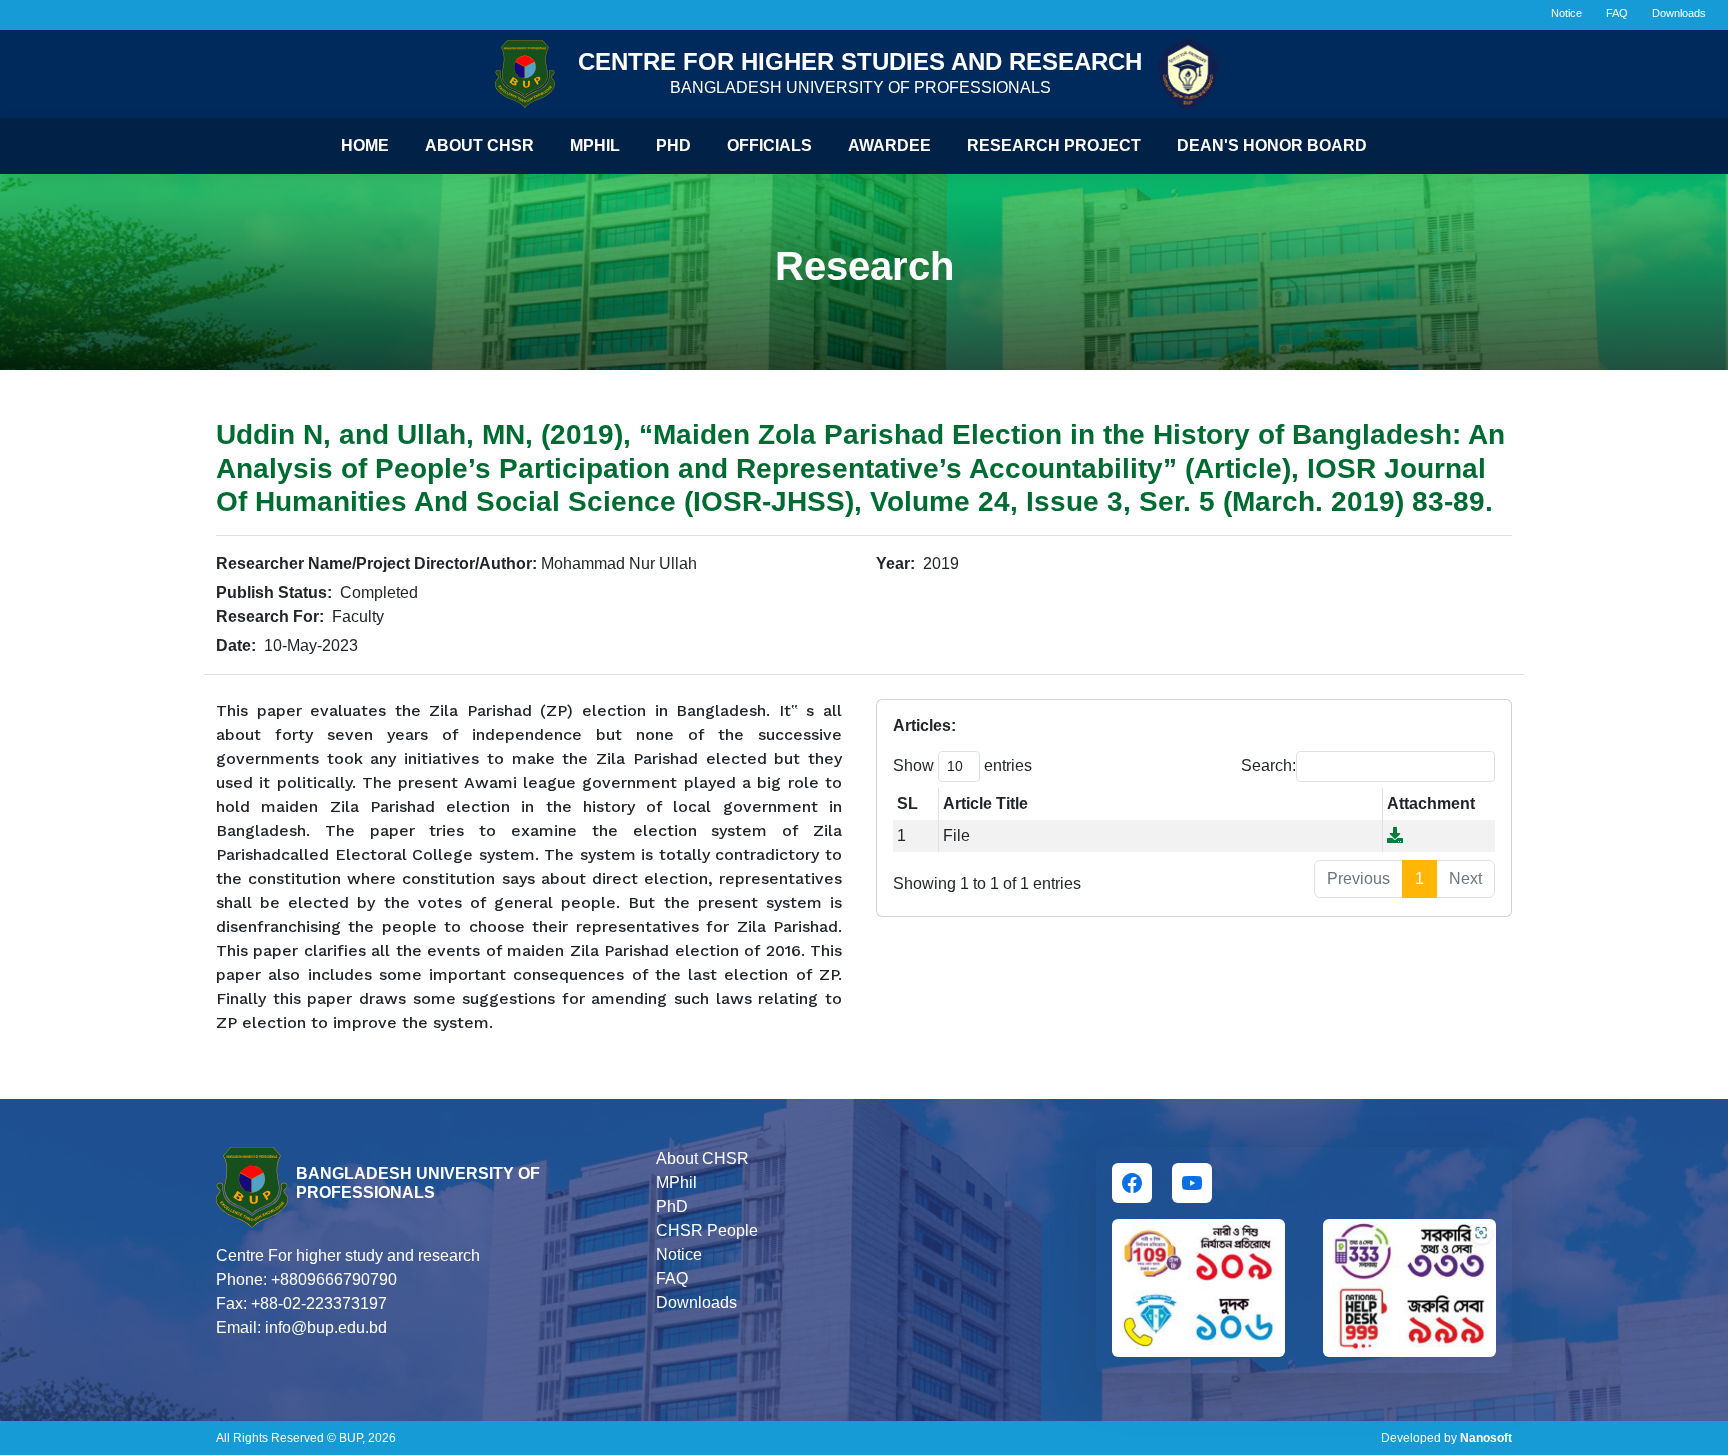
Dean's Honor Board (1272, 145)
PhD (672, 1206)
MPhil (676, 1182)
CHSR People (707, 1230)
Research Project (1054, 145)
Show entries (962, 765)
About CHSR (479, 145)
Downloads (1679, 13)
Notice (1566, 13)
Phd (673, 145)
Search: (1268, 765)
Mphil (595, 145)
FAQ (1617, 13)
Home (365, 145)
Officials (769, 145)
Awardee (889, 145)
